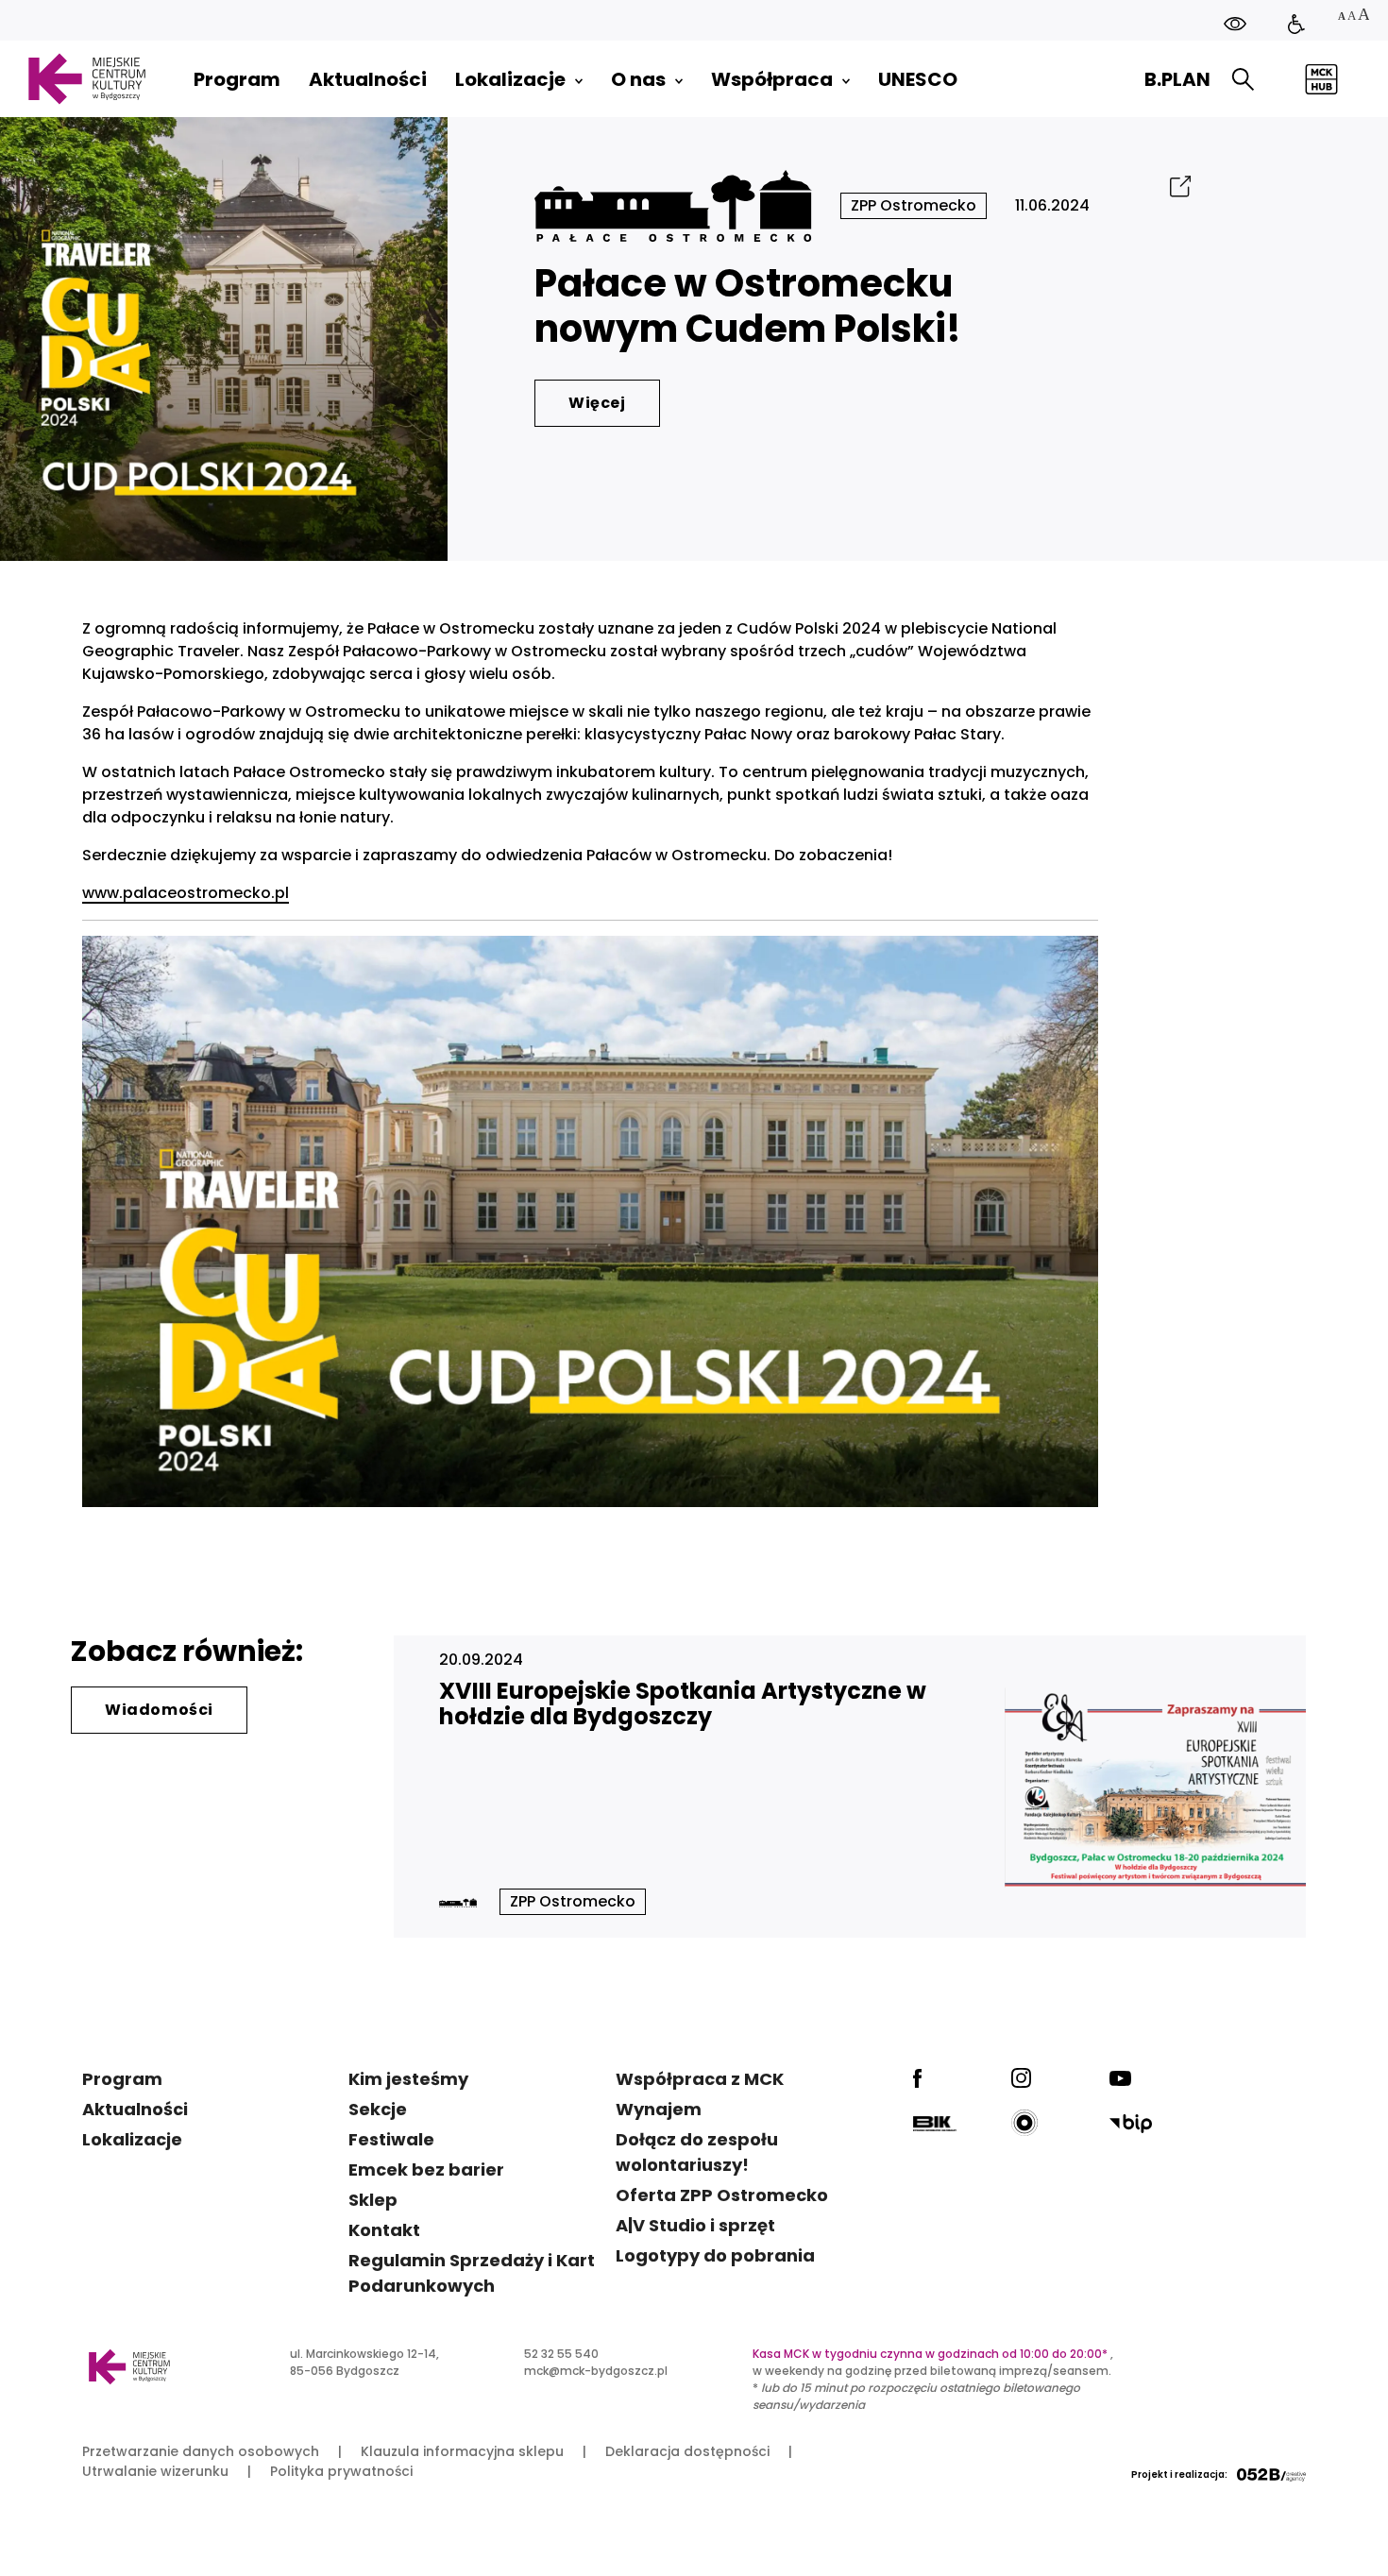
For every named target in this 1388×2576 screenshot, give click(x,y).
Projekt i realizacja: (1179, 2474)
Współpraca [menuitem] (772, 79)
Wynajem (659, 2109)
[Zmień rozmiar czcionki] (1353, 17)
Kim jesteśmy (408, 2079)
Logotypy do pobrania (715, 2255)
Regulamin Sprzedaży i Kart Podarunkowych (472, 2273)
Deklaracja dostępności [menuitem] (687, 2451)
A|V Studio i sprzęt (695, 2225)
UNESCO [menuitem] (918, 79)
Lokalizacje (132, 2139)
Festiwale (391, 2139)
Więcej (597, 403)
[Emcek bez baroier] (1296, 24)
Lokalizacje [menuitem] (510, 79)
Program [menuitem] (237, 79)
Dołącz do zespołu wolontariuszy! (697, 2152)
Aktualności (135, 2109)
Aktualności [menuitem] (368, 79)
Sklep (373, 2200)
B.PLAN (1177, 79)
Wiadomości (159, 1710)
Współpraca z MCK (700, 2079)
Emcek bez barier (426, 2169)
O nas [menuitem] (638, 79)
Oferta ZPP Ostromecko (722, 2195)
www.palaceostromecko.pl (186, 893)
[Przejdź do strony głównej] (86, 79)
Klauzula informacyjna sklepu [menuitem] (462, 2451)
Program (122, 2079)
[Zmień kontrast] (1235, 24)
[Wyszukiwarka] (1243, 80)
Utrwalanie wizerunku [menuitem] (155, 2471)
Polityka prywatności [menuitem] (341, 2471)
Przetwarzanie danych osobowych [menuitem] (201, 2451)
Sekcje (378, 2109)
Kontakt (384, 2230)
